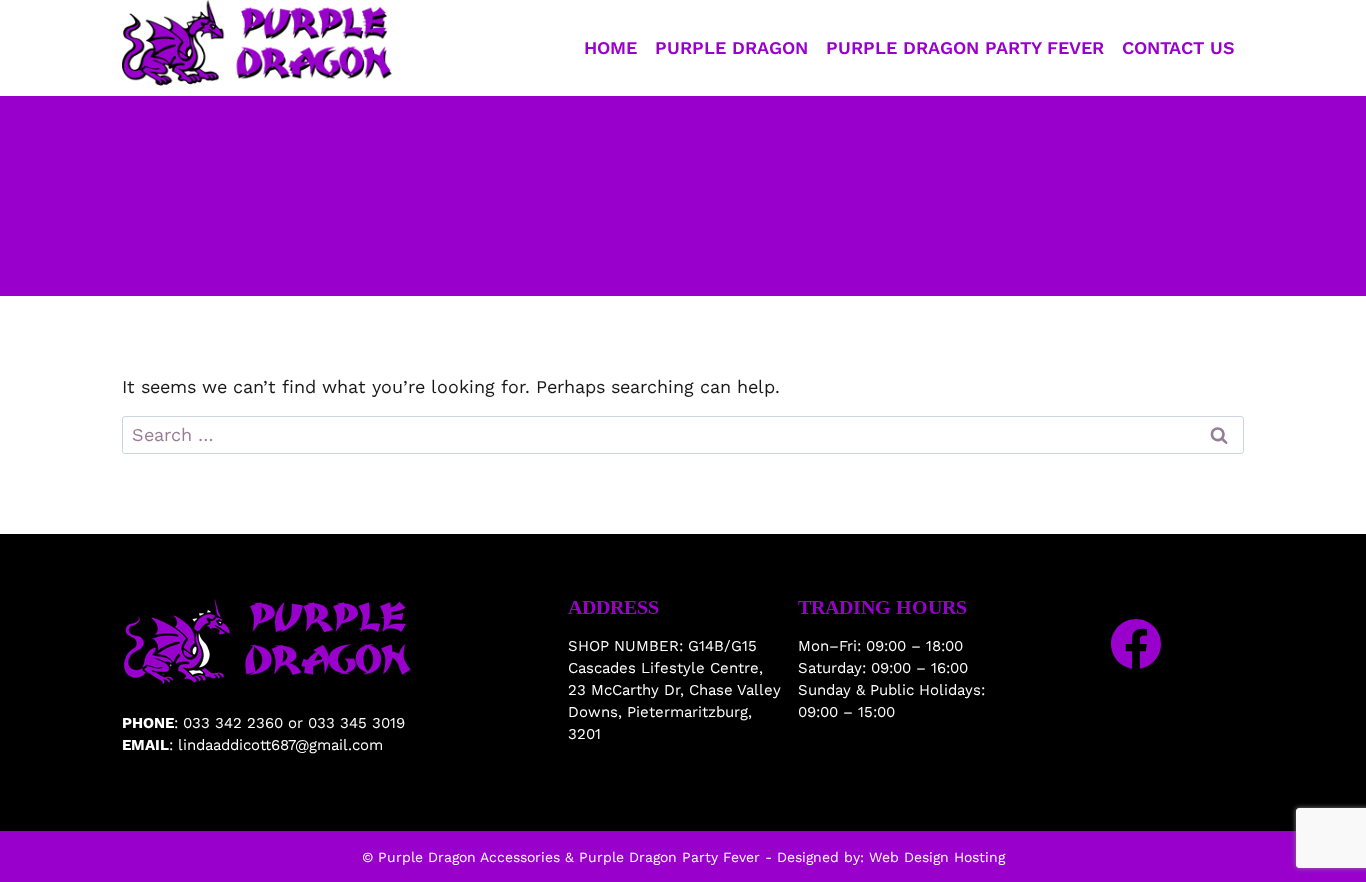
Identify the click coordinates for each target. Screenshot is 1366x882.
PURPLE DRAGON (731, 47)
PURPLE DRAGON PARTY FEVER (965, 47)
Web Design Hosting (937, 857)
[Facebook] (1136, 644)
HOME (610, 47)
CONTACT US (1178, 47)
